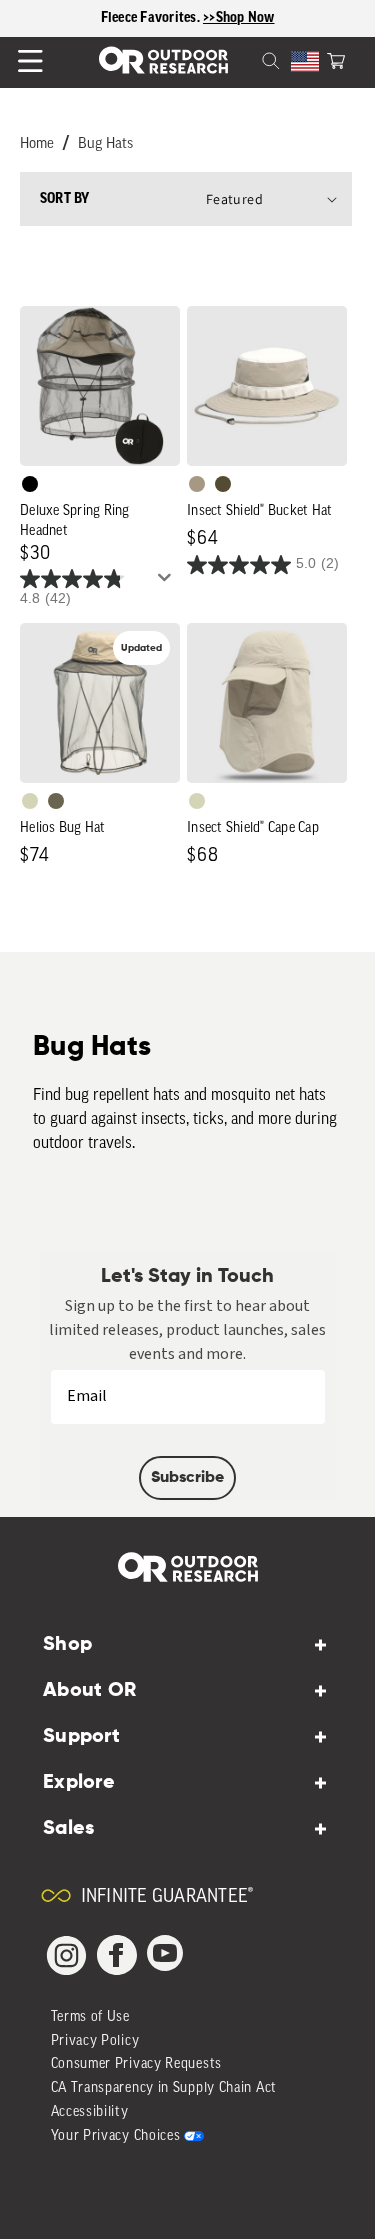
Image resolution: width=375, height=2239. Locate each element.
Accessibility (90, 2112)
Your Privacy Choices (116, 2136)
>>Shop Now (239, 18)
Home (37, 144)
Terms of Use (90, 2017)
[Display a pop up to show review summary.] (168, 583)
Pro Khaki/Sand (197, 484)
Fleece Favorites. (152, 18)
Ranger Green (56, 801)
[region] (187, 18)
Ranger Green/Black (223, 484)
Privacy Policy (95, 2041)
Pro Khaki (30, 801)
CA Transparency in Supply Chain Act (164, 2088)
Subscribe (187, 1478)
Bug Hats (105, 144)
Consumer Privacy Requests (137, 2064)
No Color (30, 484)
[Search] (247, 59)
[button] (336, 59)
